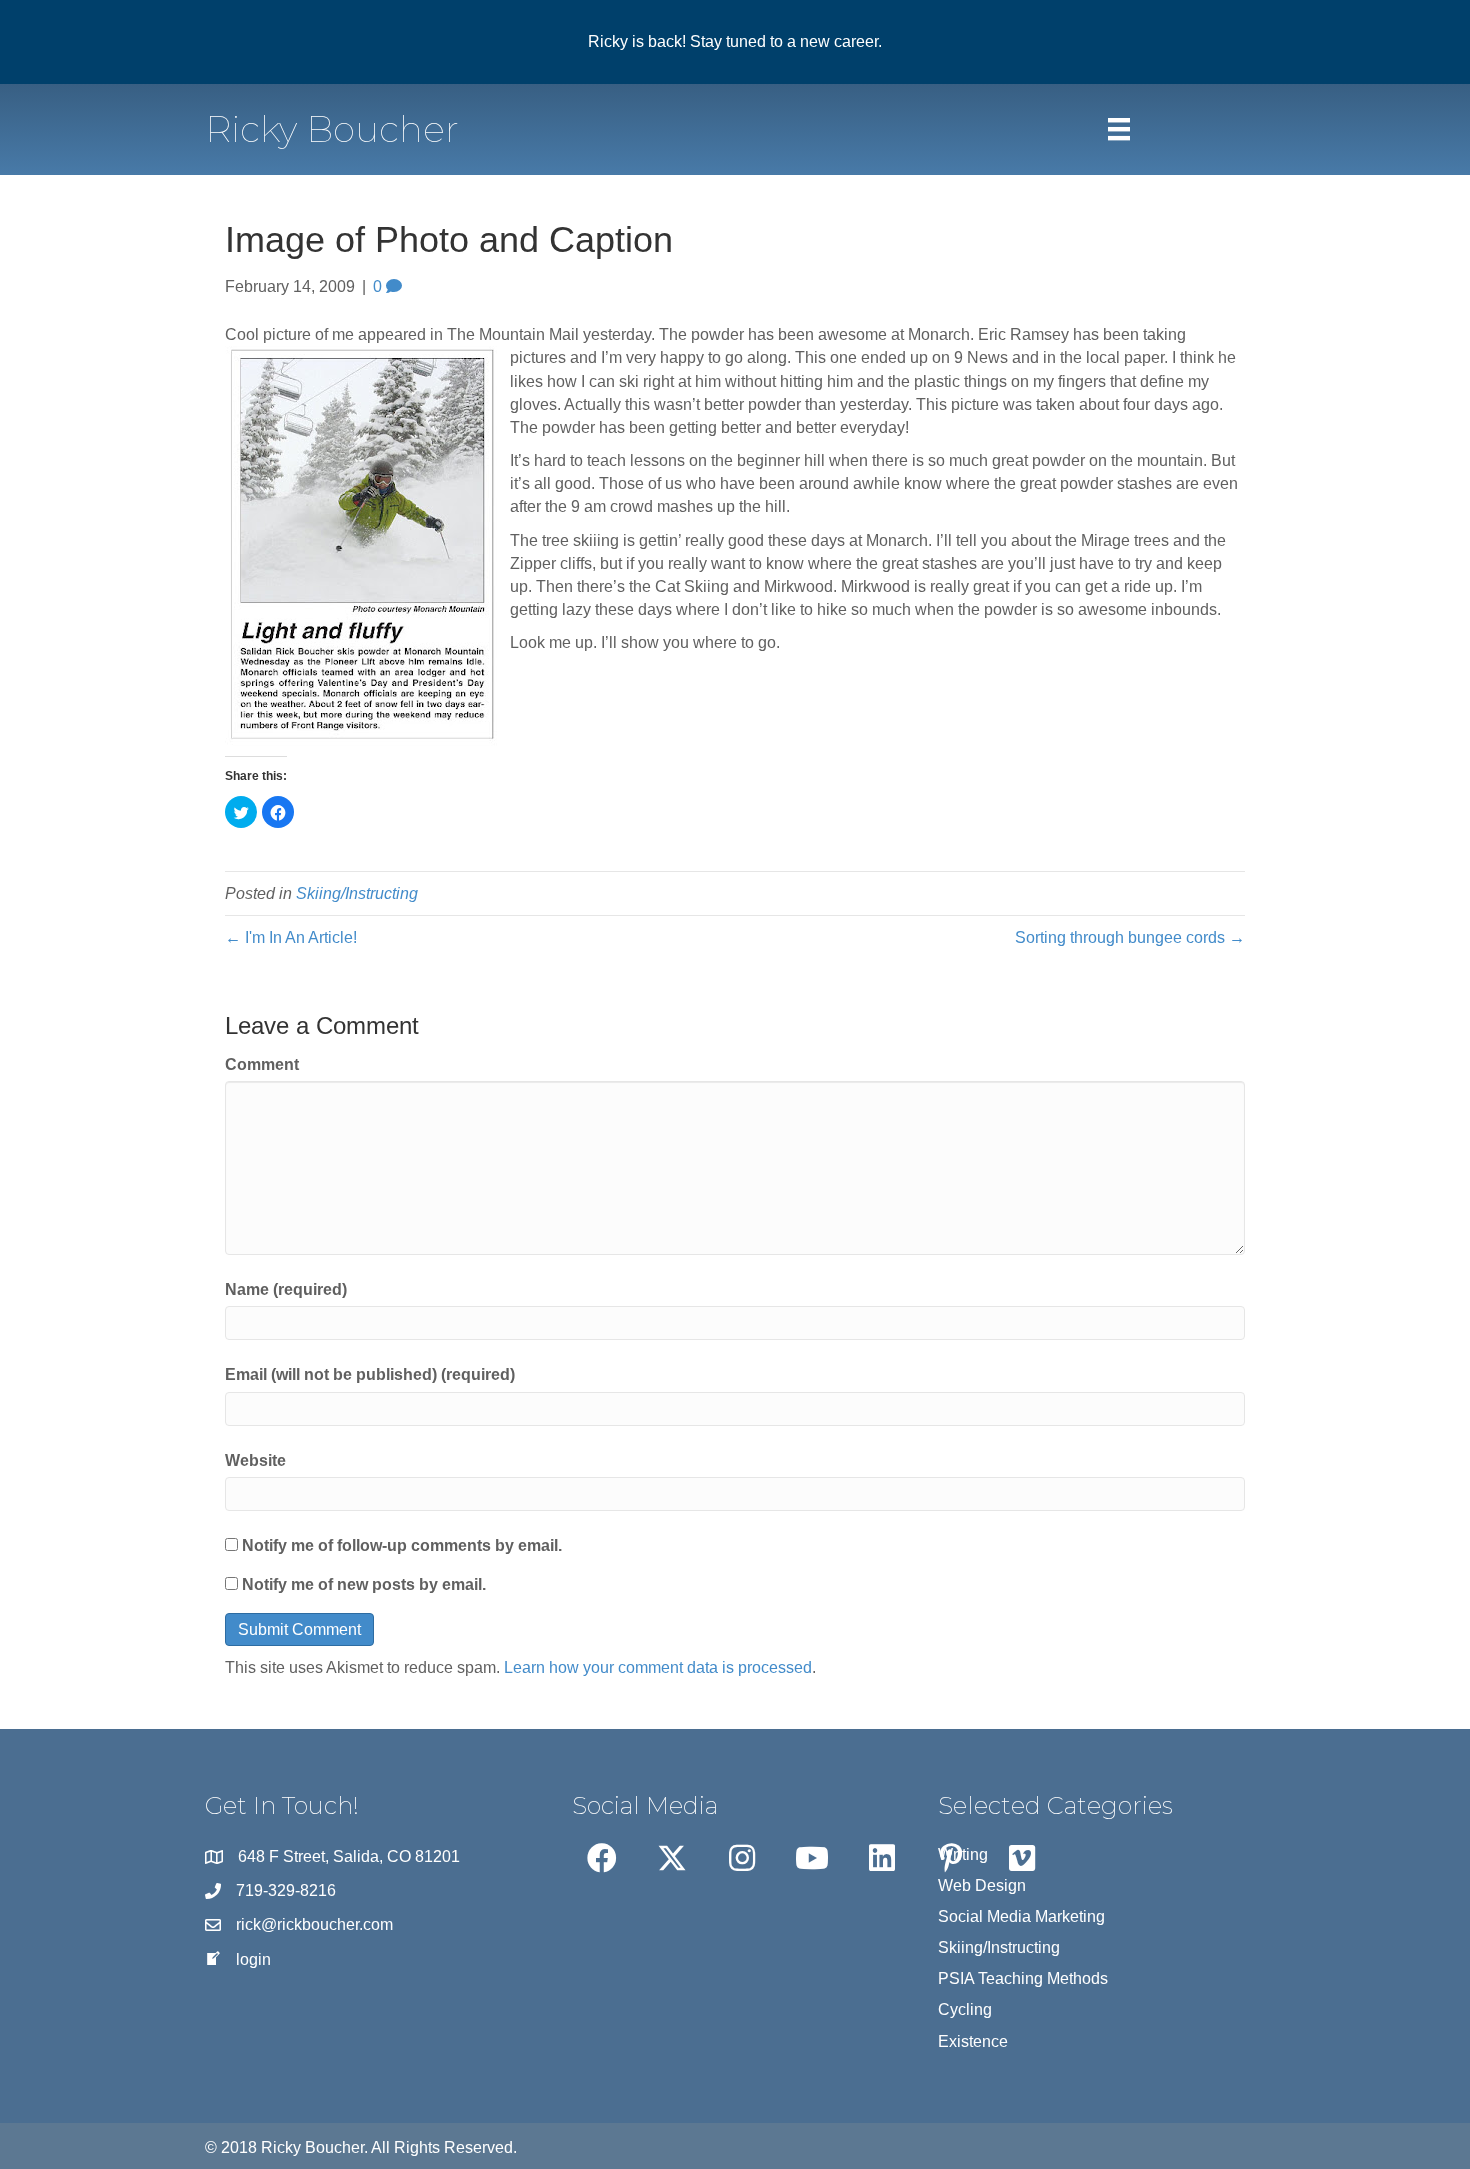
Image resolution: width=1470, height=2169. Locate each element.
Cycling (965, 2009)
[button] (602, 1858)
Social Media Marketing (1021, 1916)
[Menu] (1119, 129)
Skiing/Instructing (357, 893)
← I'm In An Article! (291, 937)
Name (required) (286, 1289)
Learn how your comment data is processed (658, 1667)
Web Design (982, 1885)
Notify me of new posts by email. (364, 1584)
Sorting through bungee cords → (1130, 937)
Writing (963, 1854)
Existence (973, 2041)
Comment (262, 1064)
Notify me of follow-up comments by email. (402, 1545)
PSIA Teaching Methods (1023, 1978)
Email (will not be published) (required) (370, 1374)
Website (255, 1460)
